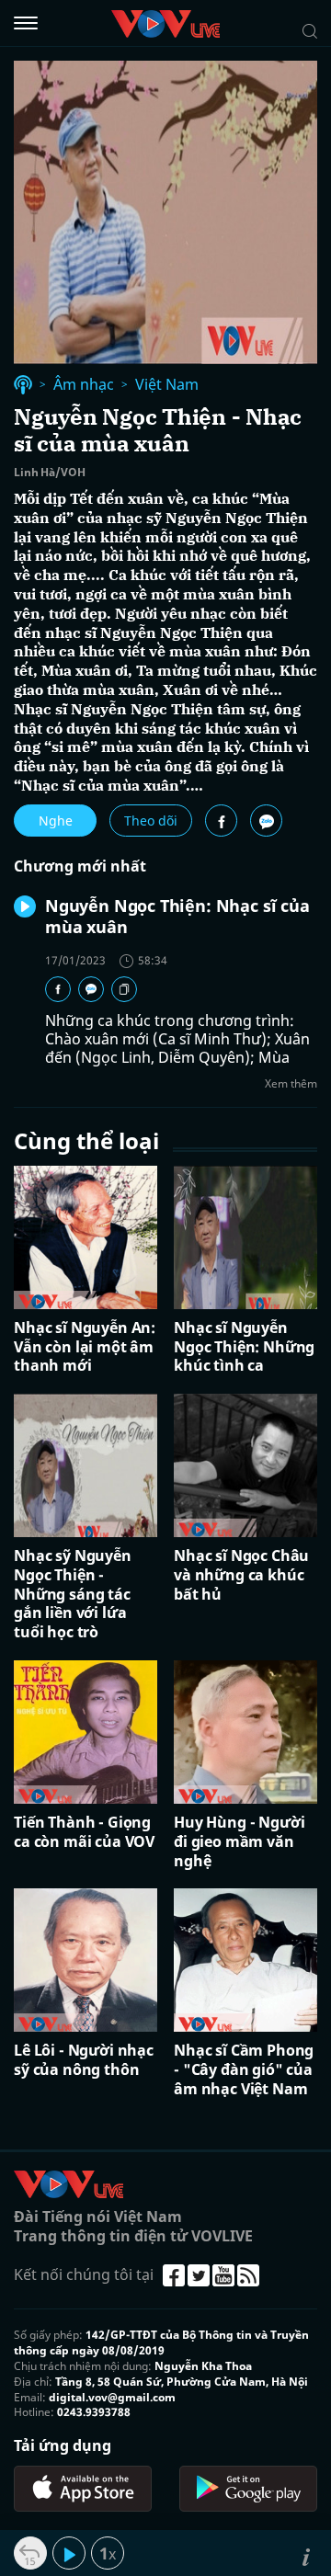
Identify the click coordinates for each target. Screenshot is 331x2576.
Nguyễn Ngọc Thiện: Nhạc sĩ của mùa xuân (177, 916)
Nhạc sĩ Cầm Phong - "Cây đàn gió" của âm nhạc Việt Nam (244, 2069)
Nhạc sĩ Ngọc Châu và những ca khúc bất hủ (241, 1575)
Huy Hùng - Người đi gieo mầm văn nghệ (239, 1841)
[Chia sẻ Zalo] (266, 821)
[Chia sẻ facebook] (221, 821)
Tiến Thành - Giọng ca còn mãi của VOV (84, 1832)
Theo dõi (151, 821)
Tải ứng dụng (63, 2445)
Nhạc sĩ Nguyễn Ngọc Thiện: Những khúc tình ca (244, 1347)
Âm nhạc (84, 385)
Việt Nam (167, 385)
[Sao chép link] (124, 989)
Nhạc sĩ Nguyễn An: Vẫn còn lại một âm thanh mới (85, 1347)
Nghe (56, 821)
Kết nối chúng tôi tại (84, 2274)
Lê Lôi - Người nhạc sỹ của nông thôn (84, 2060)
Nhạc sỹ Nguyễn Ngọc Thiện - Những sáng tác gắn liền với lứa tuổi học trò (73, 1594)
